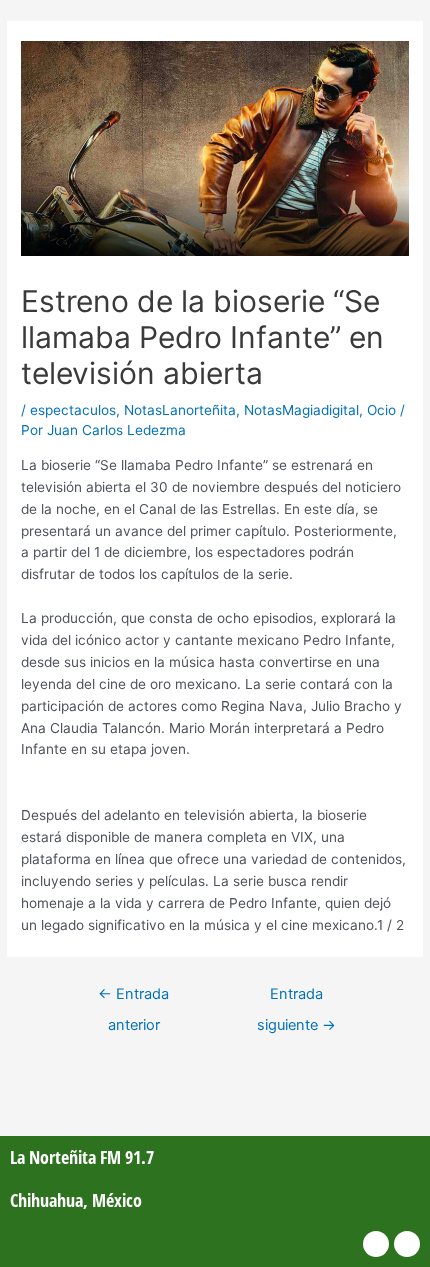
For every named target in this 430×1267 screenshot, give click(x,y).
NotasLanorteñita (180, 410)
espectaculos (73, 410)
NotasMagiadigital (301, 410)
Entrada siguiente (296, 999)
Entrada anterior (133, 999)
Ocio (381, 410)
